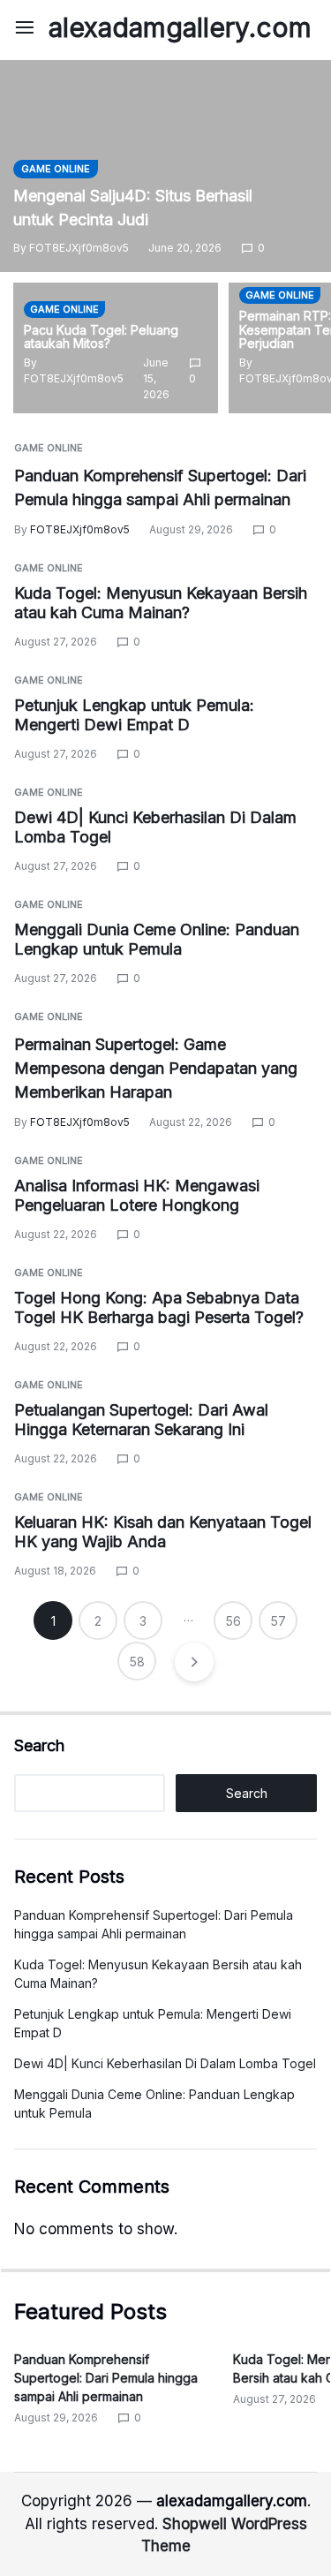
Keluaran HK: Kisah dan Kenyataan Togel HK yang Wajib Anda (163, 1532)
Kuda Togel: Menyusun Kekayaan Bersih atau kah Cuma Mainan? (161, 603)
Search (39, 1745)
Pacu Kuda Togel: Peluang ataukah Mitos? (101, 337)
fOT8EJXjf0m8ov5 (79, 248)
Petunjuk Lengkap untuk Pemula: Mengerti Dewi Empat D (134, 715)
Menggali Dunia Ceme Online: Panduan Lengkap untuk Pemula (157, 940)
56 (233, 1621)
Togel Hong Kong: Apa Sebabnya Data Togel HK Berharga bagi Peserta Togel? (159, 1308)
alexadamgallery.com (180, 27)
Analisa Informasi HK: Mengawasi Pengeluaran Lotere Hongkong (137, 1196)
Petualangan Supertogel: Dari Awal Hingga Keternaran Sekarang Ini (141, 1420)
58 (137, 1662)
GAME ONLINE (56, 169)
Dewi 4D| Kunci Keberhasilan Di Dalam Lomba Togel (165, 2063)
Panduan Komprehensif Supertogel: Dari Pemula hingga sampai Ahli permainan (106, 2378)
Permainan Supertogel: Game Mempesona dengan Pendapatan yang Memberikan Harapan (156, 1068)
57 (278, 1621)
